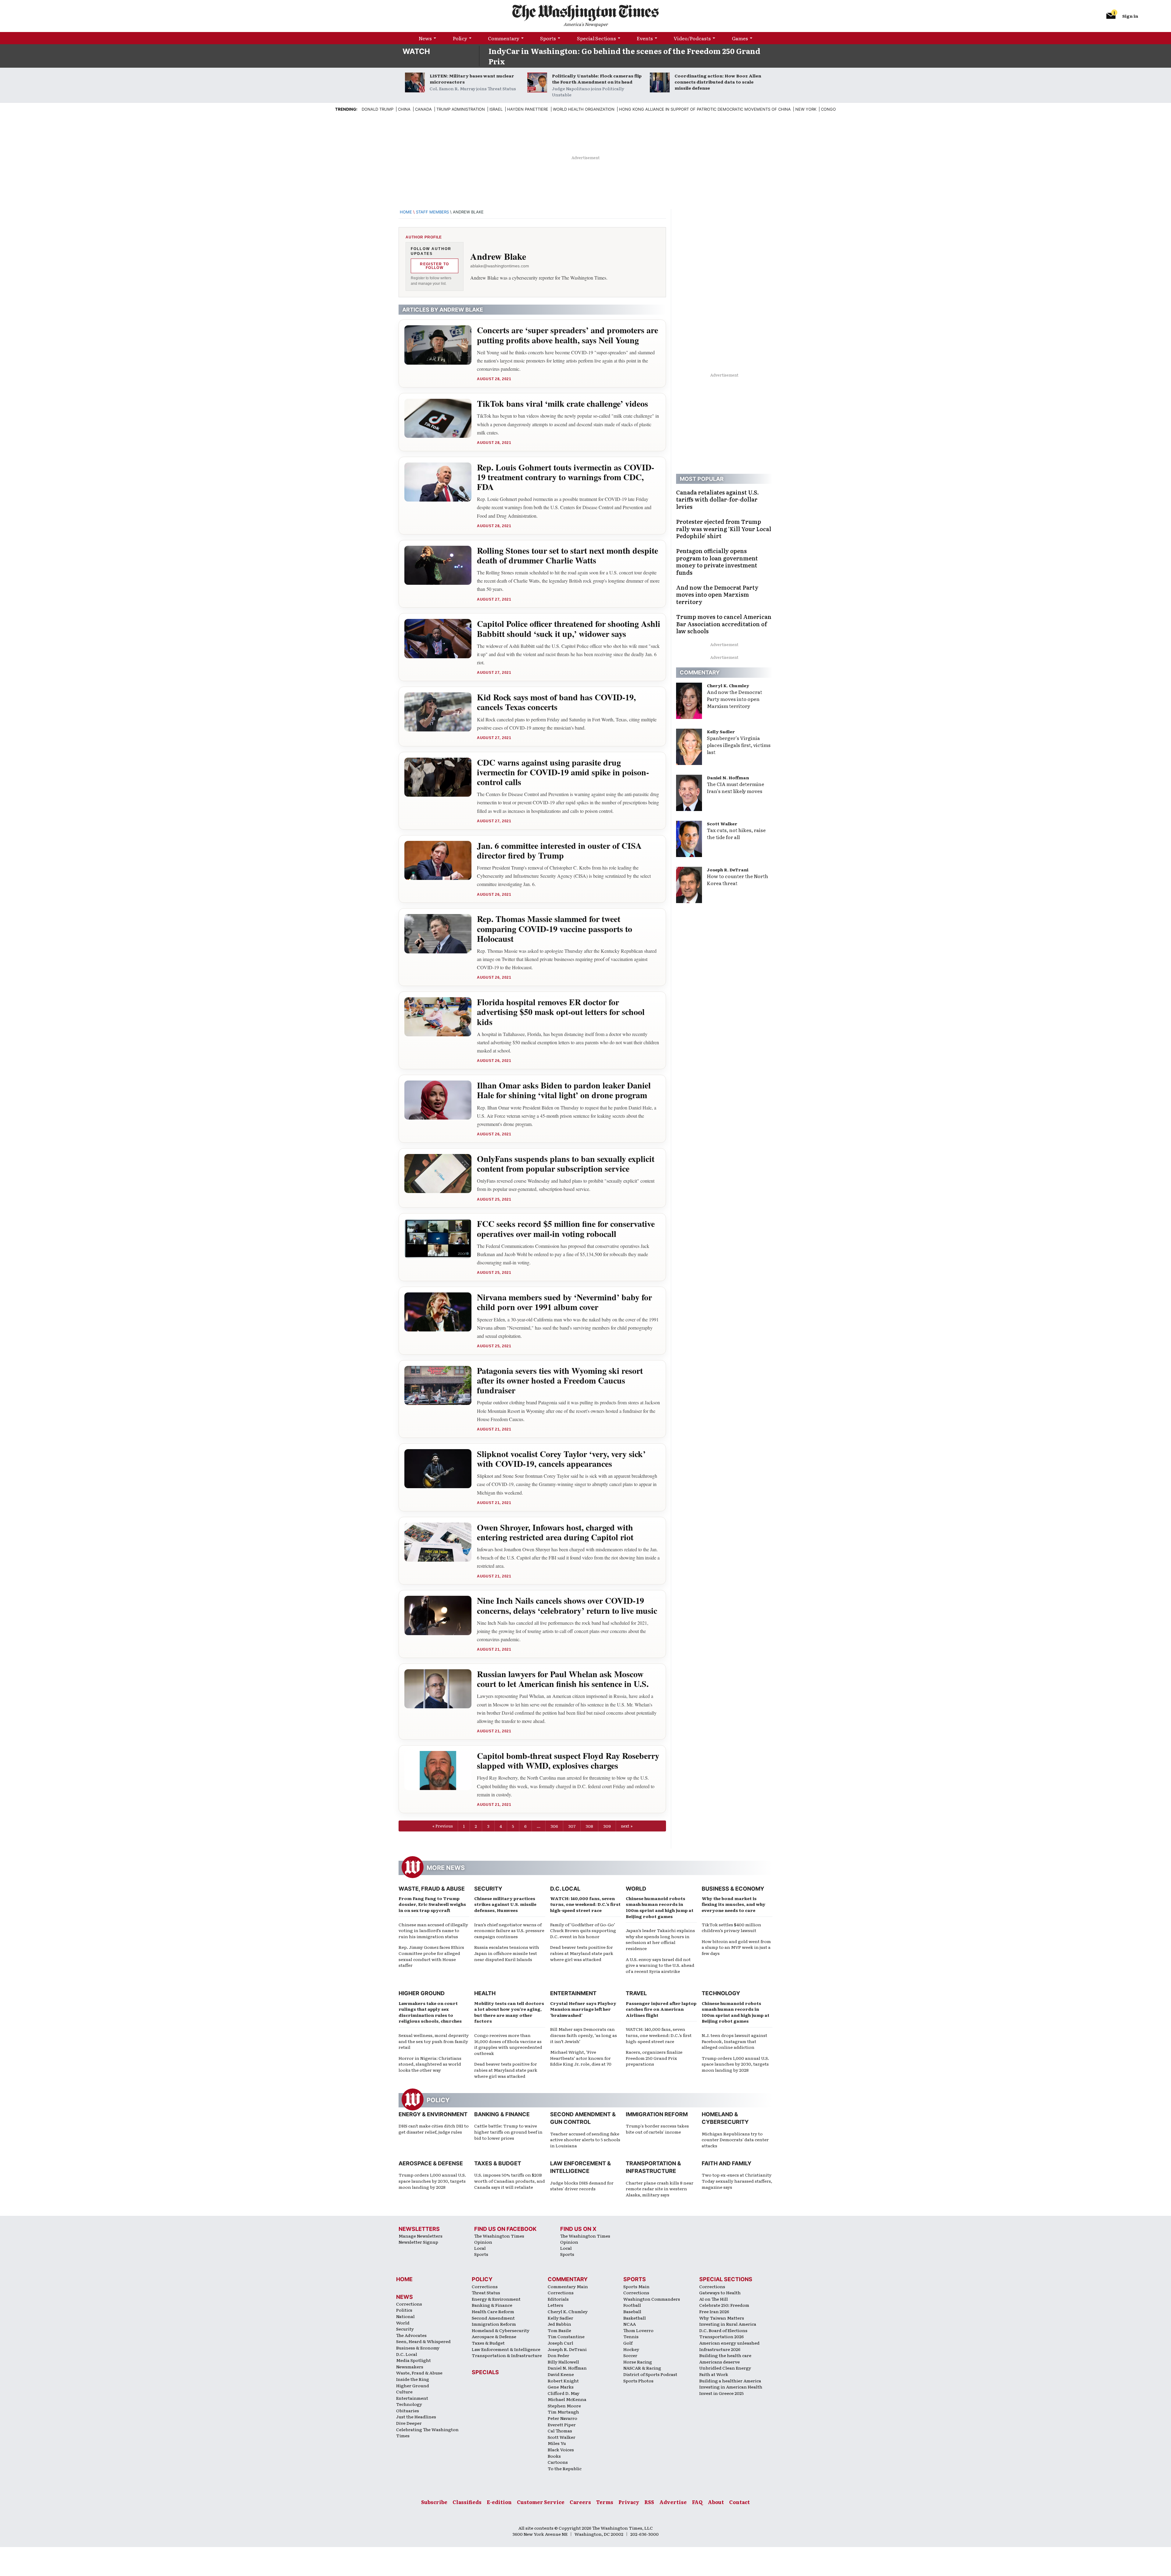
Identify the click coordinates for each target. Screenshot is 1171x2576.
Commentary (504, 38)
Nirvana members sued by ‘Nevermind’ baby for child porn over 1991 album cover (564, 1302)
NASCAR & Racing (642, 2368)
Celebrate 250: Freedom (724, 2305)
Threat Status (486, 2292)
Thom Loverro (638, 2330)
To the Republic (565, 2468)
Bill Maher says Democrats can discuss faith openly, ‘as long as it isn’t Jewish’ (584, 2035)
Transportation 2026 (722, 2336)
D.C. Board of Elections (723, 2330)
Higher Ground (422, 1993)
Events (645, 38)
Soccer (630, 2355)
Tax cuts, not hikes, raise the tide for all (736, 833)
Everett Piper (562, 2424)
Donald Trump (378, 109)
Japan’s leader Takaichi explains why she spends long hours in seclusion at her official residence (660, 1939)
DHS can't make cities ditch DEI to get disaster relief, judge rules (434, 2129)
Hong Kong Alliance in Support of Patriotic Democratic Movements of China (705, 109)
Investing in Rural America (728, 2324)
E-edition (499, 2502)
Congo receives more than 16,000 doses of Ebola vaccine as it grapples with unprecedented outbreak (508, 2044)
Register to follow (435, 266)
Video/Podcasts (692, 38)
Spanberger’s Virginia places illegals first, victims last (739, 745)
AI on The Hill (714, 2299)
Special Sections (596, 38)
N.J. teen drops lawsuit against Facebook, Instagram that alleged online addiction (734, 2041)
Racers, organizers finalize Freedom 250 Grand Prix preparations (654, 2058)
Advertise (673, 2502)
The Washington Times (499, 2236)
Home (406, 212)
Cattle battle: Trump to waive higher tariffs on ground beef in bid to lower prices (508, 2132)
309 (607, 1826)
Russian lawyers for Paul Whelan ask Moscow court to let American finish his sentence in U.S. (563, 1679)
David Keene (561, 2374)
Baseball (632, 2311)
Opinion (483, 2242)
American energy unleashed (729, 2343)
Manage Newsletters (421, 2236)
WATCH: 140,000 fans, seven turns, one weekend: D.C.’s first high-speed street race (585, 1904)
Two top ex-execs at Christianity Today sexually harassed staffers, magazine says (737, 2181)
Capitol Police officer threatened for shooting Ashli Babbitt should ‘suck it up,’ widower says (569, 629)
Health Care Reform (493, 2311)
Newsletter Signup (418, 2242)
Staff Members (432, 212)
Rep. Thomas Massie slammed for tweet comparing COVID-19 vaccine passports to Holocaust (555, 929)
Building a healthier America (730, 2381)
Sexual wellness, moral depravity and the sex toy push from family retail (434, 2041)
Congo (828, 109)
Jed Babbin (559, 2324)
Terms (605, 2502)
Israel (496, 109)
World (636, 1889)
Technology (721, 1993)
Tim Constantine (566, 2336)
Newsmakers (410, 2367)
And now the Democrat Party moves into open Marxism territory (734, 699)
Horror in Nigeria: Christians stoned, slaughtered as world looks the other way (430, 2064)
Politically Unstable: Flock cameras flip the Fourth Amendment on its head (597, 79)
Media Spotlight (414, 2360)
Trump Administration (461, 109)
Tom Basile (559, 2330)
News (425, 38)
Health (485, 1993)
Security (488, 1889)
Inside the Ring (413, 2379)
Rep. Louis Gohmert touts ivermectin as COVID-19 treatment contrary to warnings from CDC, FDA (566, 477)
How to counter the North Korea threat (738, 879)
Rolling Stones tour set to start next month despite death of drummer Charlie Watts (568, 555)
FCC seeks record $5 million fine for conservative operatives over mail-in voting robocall (566, 1229)
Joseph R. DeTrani (728, 870)
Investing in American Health (731, 2387)
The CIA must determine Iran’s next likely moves (736, 787)
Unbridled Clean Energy (725, 2368)
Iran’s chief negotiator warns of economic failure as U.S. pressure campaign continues (509, 1930)
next (625, 1826)
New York (806, 109)
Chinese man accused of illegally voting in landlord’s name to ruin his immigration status (433, 1930)
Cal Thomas (560, 2431)
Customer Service (541, 2502)
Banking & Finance (502, 2114)
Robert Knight (563, 2381)
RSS (649, 2502)
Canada (423, 109)
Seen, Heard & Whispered (423, 2341)
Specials (485, 2372)
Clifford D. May (564, 2393)
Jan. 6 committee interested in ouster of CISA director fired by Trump (559, 850)
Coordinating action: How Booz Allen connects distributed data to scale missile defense (718, 82)
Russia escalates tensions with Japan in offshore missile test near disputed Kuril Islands (507, 1953)
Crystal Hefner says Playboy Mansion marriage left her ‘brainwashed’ (583, 2009)
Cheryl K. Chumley (728, 685)
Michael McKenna (567, 2399)
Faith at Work (714, 2374)
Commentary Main (568, 2286)
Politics (404, 2310)
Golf (628, 2343)
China (404, 109)
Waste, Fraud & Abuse (432, 1889)
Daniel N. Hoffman (728, 777)
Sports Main (636, 2286)
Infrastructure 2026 (720, 2349)
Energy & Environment (433, 2114)
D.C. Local (565, 1889)
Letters (555, 2305)
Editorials (558, 2299)
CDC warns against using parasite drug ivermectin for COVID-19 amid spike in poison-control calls (563, 772)
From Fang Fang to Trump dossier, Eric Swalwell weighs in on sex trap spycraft (432, 1904)
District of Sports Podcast (650, 2374)
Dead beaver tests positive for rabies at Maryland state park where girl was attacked (582, 1953)
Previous (444, 1826)
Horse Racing (638, 2362)
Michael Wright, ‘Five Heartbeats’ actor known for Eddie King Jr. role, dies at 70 (581, 2058)
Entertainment (573, 1993)
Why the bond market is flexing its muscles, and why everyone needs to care (734, 1904)
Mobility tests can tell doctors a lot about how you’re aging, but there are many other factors (509, 2012)
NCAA (630, 2324)
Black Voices (561, 2449)
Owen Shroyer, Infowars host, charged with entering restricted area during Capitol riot (555, 1532)
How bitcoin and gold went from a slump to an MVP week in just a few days (736, 1947)
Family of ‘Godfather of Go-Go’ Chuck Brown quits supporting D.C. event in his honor (583, 1930)
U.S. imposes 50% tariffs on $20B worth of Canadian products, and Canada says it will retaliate (510, 2181)
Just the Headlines (416, 2417)
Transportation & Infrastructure (507, 2355)
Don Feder (559, 2355)
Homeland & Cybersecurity (501, 2330)
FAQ (697, 2502)
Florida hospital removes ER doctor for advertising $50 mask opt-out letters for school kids (561, 1012)
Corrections (409, 2304)
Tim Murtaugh (563, 2412)
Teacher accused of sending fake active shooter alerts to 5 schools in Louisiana (585, 2140)
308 (589, 1826)
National (405, 2316)
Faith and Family (727, 2163)
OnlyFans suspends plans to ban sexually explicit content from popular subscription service (566, 1164)
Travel (636, 1993)
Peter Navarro (562, 2418)
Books (554, 2456)
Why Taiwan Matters (722, 2318)
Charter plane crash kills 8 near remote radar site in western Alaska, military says (660, 2189)
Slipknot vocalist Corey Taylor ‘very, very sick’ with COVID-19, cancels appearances (561, 1459)
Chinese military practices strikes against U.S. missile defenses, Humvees (505, 1904)
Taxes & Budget (498, 2163)
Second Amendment (493, 2318)
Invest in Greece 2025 (722, 2393)
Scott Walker (722, 824)
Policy (460, 38)
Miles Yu (557, 2443)
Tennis (631, 2336)
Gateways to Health (720, 2292)
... (539, 1826)
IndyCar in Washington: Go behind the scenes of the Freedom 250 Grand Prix (624, 56)
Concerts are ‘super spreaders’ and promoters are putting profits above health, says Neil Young (568, 335)
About (716, 2502)
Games (740, 38)
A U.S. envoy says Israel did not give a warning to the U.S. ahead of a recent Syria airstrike (660, 1965)
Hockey (631, 2349)
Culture (404, 2392)
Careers (580, 2502)
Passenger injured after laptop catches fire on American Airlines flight (661, 2009)
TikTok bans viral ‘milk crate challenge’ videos (562, 404)
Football (632, 2305)
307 (572, 1826)
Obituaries (408, 2410)
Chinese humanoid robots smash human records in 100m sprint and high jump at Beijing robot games (660, 1907)
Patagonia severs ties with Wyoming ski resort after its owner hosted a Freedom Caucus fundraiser (560, 1380)
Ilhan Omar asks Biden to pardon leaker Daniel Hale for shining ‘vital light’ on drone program (564, 1090)
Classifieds (467, 2502)
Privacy (629, 2502)
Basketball (635, 2318)
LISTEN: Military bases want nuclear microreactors (472, 79)
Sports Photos (638, 2381)
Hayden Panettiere (528, 109)
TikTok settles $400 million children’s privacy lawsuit (731, 1928)
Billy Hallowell (563, 2362)
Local (480, 2248)
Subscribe (434, 2502)
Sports (548, 38)
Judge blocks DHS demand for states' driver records (582, 2186)
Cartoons (558, 2462)
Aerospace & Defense (431, 2163)
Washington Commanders (652, 2299)
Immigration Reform (657, 2114)
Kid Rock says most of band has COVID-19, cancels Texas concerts (556, 702)
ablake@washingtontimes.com (500, 266)
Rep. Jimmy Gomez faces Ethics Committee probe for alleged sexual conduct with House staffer (431, 1956)
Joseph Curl (560, 2343)
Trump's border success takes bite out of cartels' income (657, 2129)
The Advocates (411, 2335)
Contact (739, 2502)
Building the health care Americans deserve (725, 2358)
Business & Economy (733, 1889)
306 (554, 1826)
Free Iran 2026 (714, 2311)
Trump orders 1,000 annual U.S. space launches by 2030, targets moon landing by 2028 (735, 2064)
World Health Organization (584, 109)
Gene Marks (561, 2387)
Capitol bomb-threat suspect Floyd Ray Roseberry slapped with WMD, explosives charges (568, 1761)
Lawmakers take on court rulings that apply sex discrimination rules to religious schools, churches (430, 2012)
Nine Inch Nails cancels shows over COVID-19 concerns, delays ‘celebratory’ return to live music (567, 1605)
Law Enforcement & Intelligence (506, 2349)
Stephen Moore (564, 2406)
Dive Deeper (409, 2423)
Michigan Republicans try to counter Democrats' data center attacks (735, 2140)
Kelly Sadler (721, 731)
